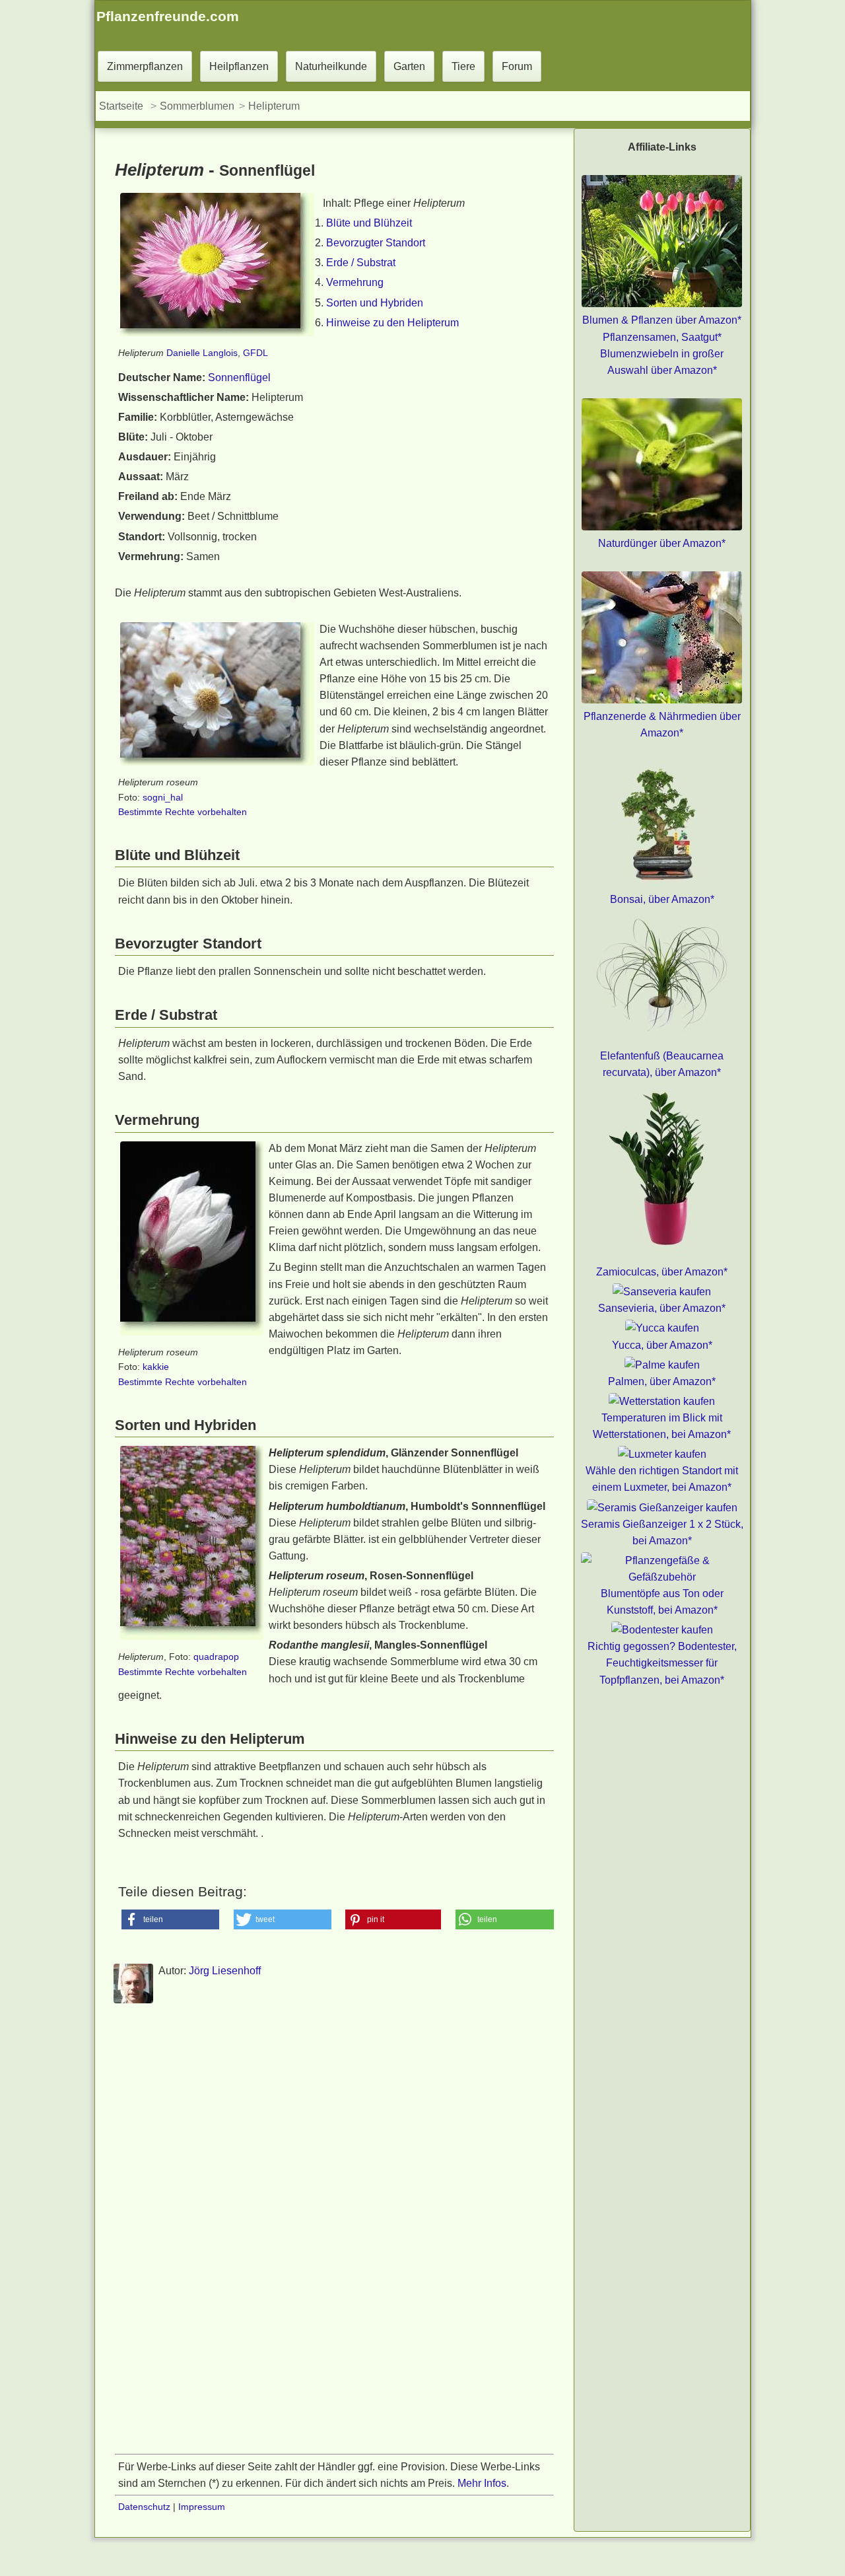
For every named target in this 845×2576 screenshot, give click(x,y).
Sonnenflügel (239, 377)
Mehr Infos (482, 2483)
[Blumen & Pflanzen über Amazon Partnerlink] (662, 304)
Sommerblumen (197, 106)
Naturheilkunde (331, 66)
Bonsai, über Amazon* (662, 899)
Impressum (202, 2507)
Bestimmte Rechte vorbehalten (183, 812)
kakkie (156, 1367)
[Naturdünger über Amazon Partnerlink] (662, 527)
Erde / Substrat (361, 263)
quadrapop (216, 1657)
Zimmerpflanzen (145, 66)
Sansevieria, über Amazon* (662, 1308)
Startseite (121, 106)
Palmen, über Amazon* (662, 1381)
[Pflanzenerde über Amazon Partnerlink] (662, 700)
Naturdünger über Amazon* (662, 543)
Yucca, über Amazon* (662, 1345)
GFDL (255, 353)
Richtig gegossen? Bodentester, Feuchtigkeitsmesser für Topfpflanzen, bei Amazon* (662, 1663)
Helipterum (274, 106)
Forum (517, 66)
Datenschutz (144, 2507)
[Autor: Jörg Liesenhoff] (133, 2001)
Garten (409, 66)
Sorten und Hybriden (375, 303)
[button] (171, 1919)
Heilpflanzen (239, 66)
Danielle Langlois (202, 353)
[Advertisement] (334, 2141)
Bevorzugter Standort (376, 243)
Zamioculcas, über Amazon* (662, 1272)
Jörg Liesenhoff (225, 1971)
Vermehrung (355, 282)
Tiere (463, 66)
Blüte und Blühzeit (369, 223)
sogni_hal (163, 797)
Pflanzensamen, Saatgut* (662, 337)
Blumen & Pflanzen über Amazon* (662, 320)
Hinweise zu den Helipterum (392, 323)
